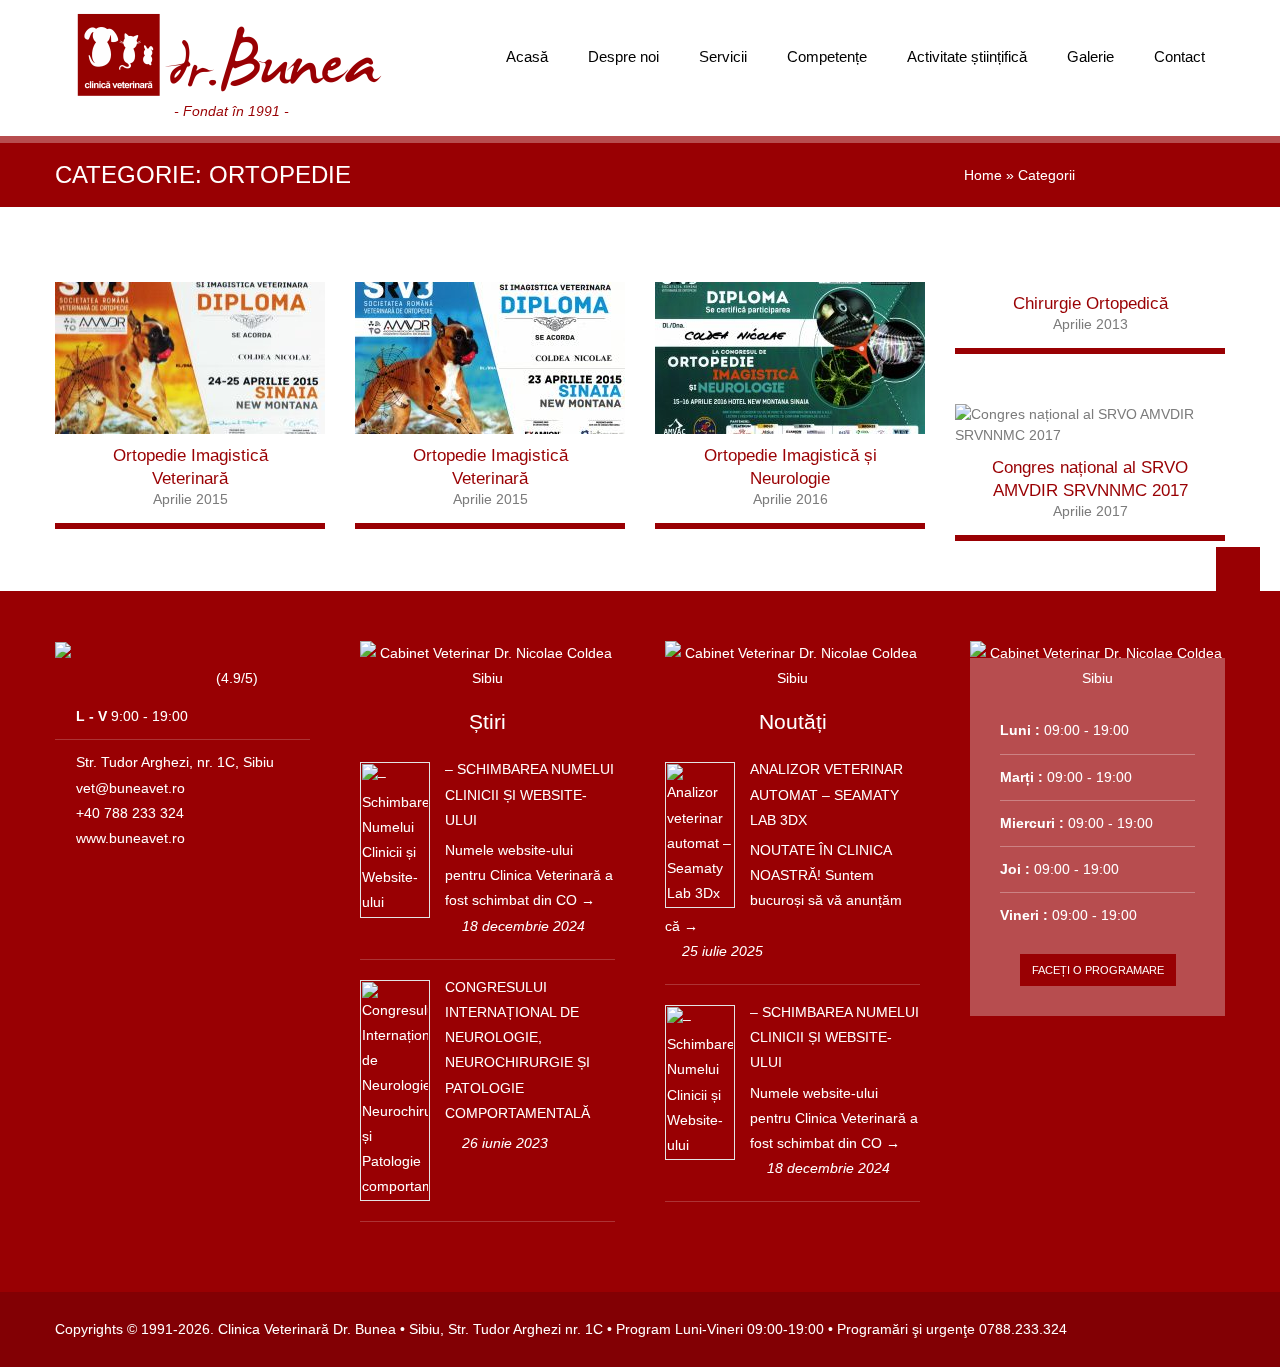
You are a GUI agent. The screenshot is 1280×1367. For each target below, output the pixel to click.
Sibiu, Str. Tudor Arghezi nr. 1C (506, 1329)
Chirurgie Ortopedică (1090, 303)
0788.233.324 (1023, 1329)
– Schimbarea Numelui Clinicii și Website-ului (529, 794)
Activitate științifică (967, 56)
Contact (1179, 56)
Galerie (1090, 56)
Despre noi (623, 56)
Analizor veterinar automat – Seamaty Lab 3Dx (826, 794)
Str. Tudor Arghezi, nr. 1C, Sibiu (175, 762)
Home (983, 175)
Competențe (827, 56)
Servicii (723, 56)
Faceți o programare (1098, 970)
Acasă (527, 56)
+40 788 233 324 (130, 813)
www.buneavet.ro (130, 838)
